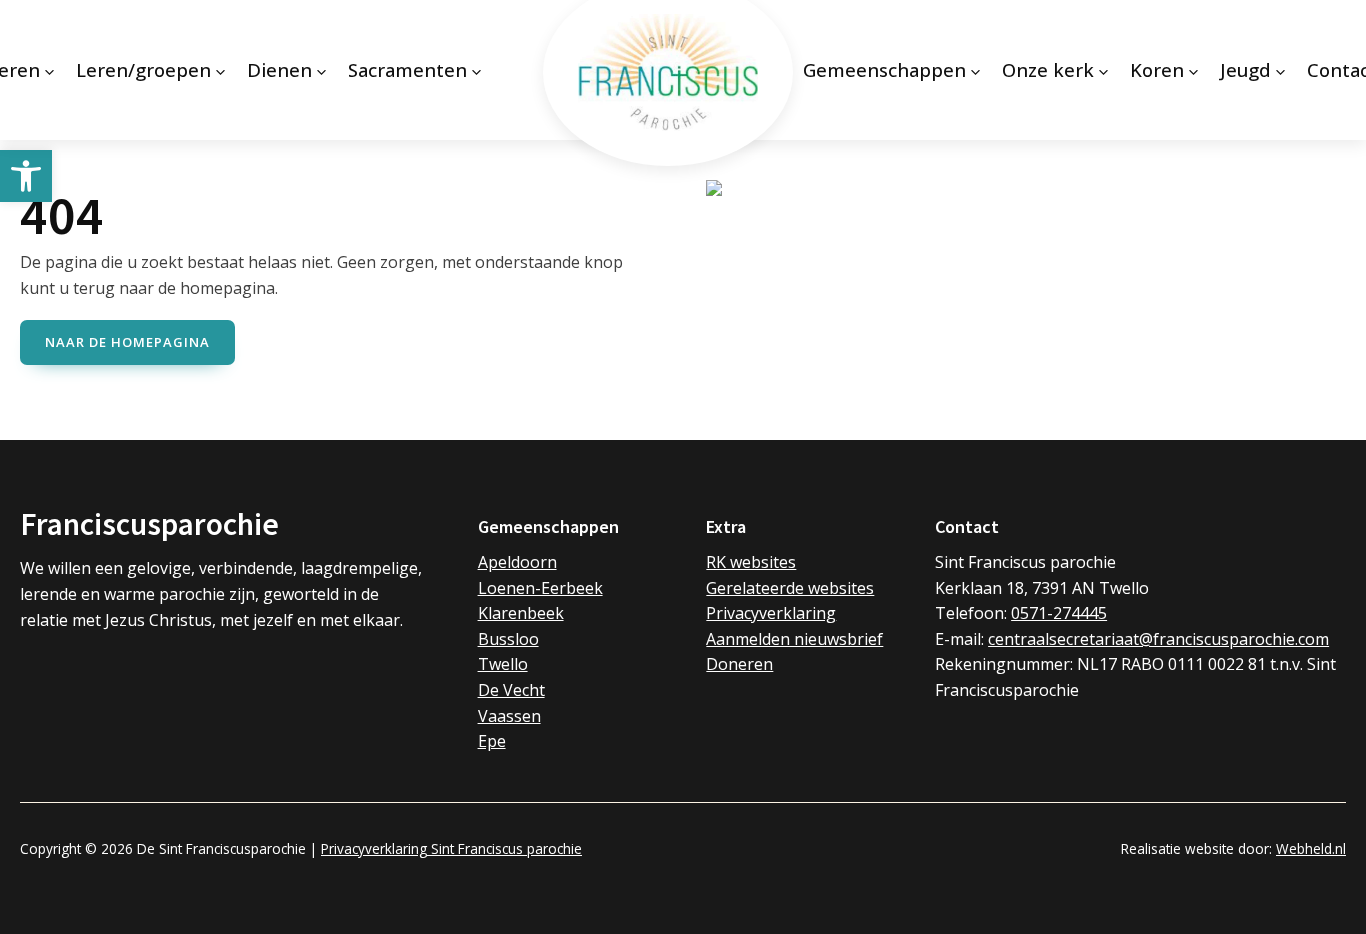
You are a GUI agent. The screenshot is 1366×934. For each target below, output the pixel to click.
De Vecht (511, 690)
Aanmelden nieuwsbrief (794, 639)
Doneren (739, 664)
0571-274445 (1059, 613)
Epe (492, 741)
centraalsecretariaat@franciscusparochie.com (1158, 639)
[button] (26, 176)
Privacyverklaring (771, 613)
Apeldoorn (517, 562)
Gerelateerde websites (790, 588)
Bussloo (508, 639)
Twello (503, 664)
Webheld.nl (1311, 848)
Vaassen (509, 716)
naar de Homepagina (127, 342)
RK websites (751, 562)
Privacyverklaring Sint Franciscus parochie (451, 848)
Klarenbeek (521, 613)
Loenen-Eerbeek (540, 588)
